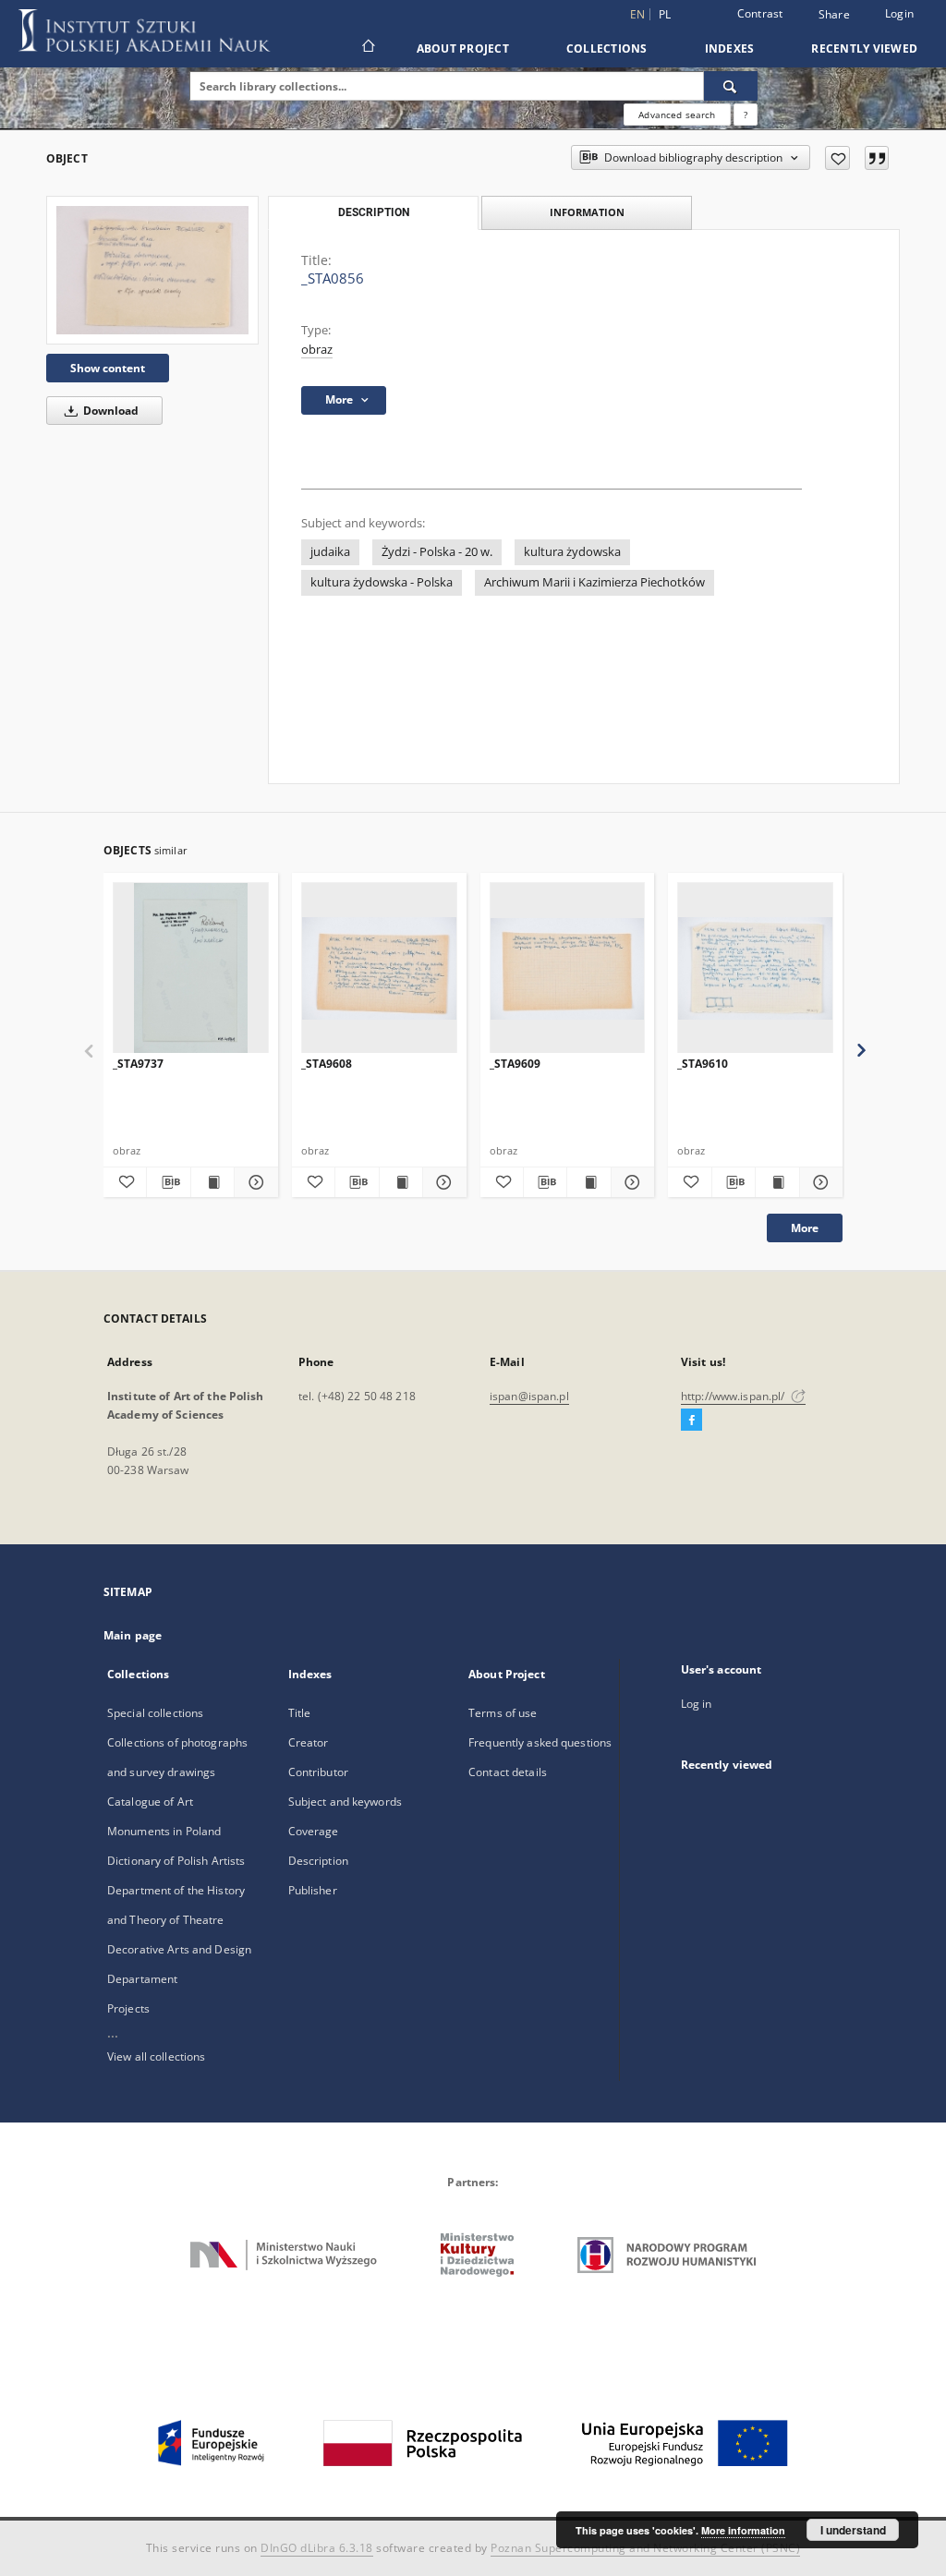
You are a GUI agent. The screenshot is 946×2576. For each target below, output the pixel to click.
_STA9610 (703, 1064)
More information (743, 2530)
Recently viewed (864, 48)
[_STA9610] (755, 968)
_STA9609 (515, 1064)
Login (899, 13)
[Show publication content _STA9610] (777, 1182)
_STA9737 (138, 1064)
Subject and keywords (345, 1802)
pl (665, 14)
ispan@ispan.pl (529, 1396)
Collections (607, 48)
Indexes (730, 48)
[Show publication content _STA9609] (588, 1182)
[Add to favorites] (837, 158)
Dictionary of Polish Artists (176, 1861)
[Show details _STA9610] (819, 1182)
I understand (853, 2530)
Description (318, 1861)
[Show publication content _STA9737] (212, 1182)
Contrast (760, 13)
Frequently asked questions (540, 1742)
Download (109, 411)
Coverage (314, 1831)
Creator (309, 1742)
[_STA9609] (568, 968)
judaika (330, 552)
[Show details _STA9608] (442, 1182)
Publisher (313, 1890)
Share (834, 15)
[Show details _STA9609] (630, 1182)
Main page (133, 1635)
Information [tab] (587, 212)
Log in (697, 1704)
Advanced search (677, 115)
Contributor (318, 1772)
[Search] (731, 86)
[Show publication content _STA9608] (401, 1182)
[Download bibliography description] (168, 1182)
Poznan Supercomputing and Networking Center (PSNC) (645, 2548)
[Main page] (367, 48)
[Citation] (877, 158)
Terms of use (503, 1713)
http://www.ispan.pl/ (734, 1396)
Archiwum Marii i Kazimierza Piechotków (594, 582)
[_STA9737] (191, 968)
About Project (463, 48)
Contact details (508, 1772)
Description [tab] (374, 212)
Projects (128, 2008)
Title (300, 1713)
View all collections (156, 2056)
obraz (317, 350)
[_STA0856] (152, 270)
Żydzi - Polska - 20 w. (437, 552)
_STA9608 (327, 1064)
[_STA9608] (379, 968)
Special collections (155, 1713)
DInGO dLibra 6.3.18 (317, 2548)
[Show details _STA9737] (253, 1182)
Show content (108, 368)
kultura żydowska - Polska (382, 582)
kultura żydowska (572, 552)
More (805, 1228)
